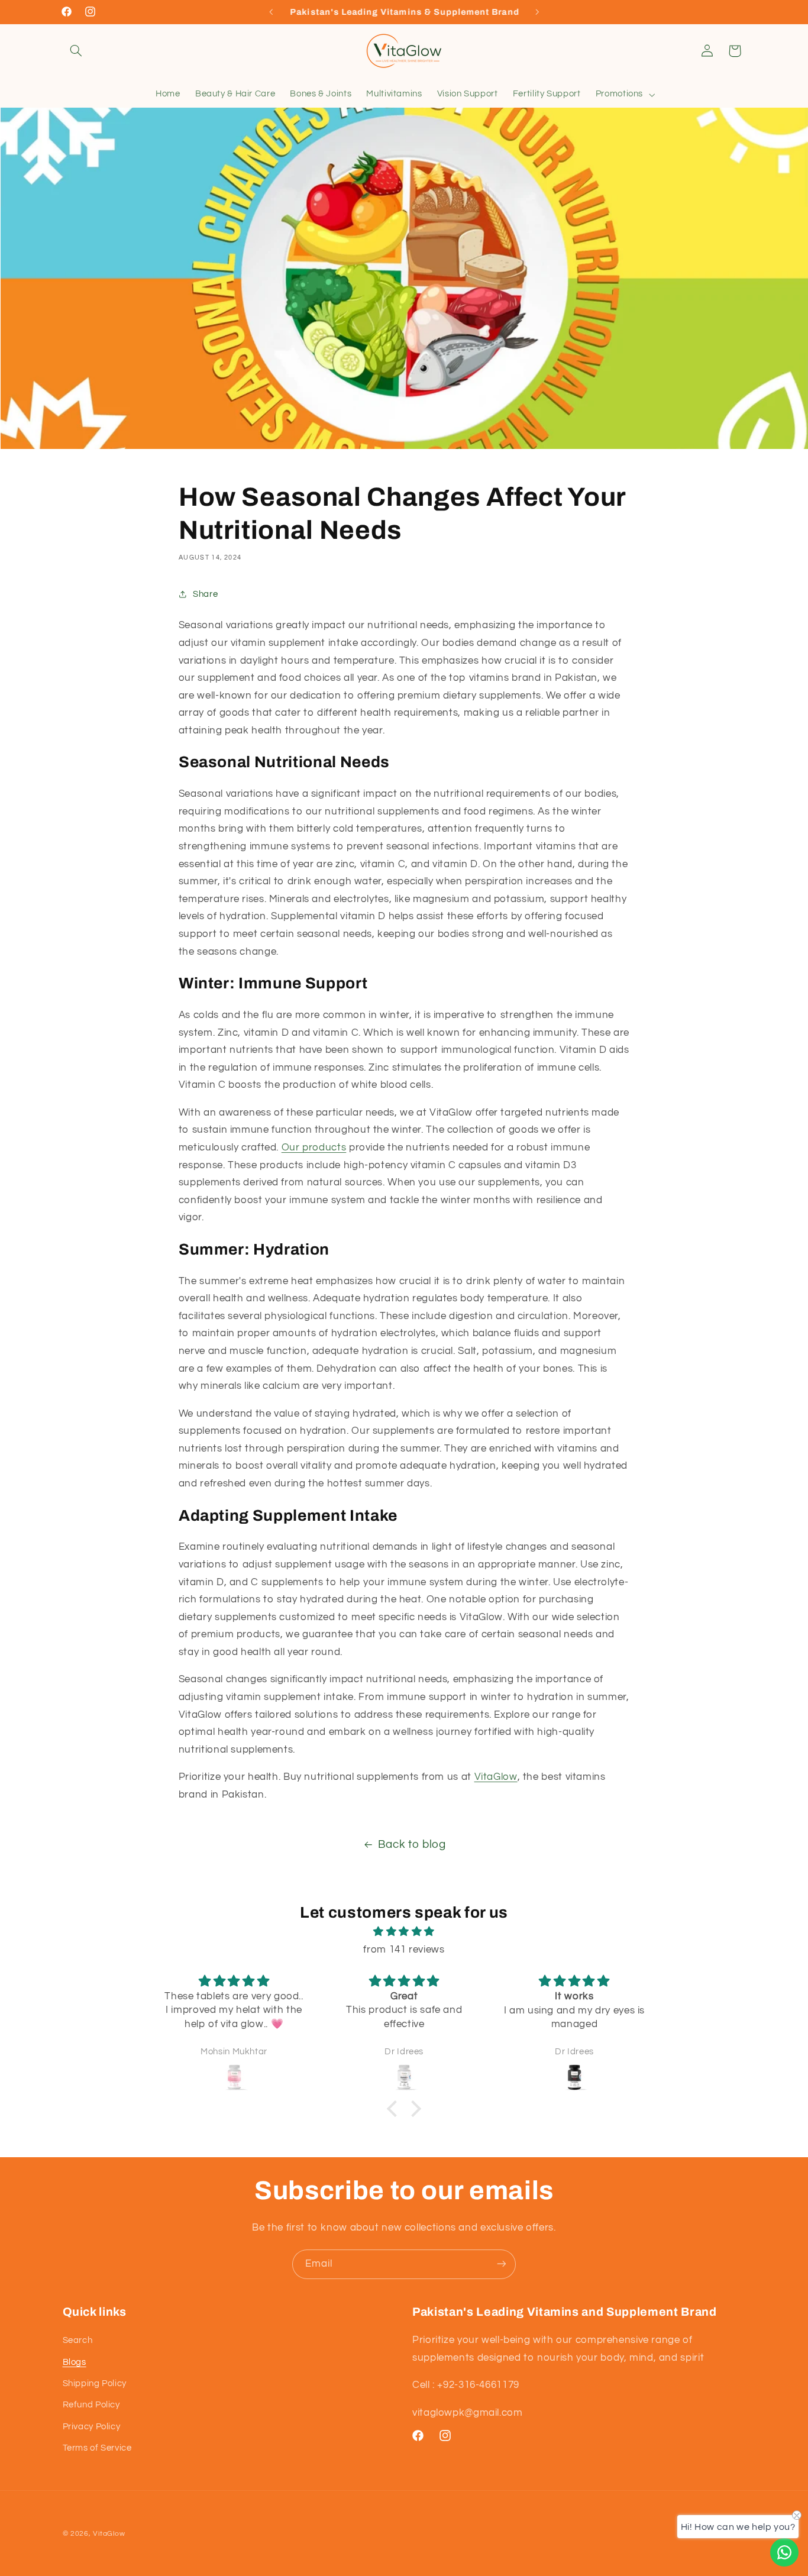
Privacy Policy (92, 2427)
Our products (314, 1148)
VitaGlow (496, 1777)
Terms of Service (97, 2449)
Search (78, 2341)
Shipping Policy (95, 2383)
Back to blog (412, 1845)
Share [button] (205, 594)
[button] (76, 51)
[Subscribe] (502, 2264)
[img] (404, 1932)
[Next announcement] (537, 12)
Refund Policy (91, 2405)
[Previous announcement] (271, 12)
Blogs (75, 2362)
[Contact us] (784, 2552)
